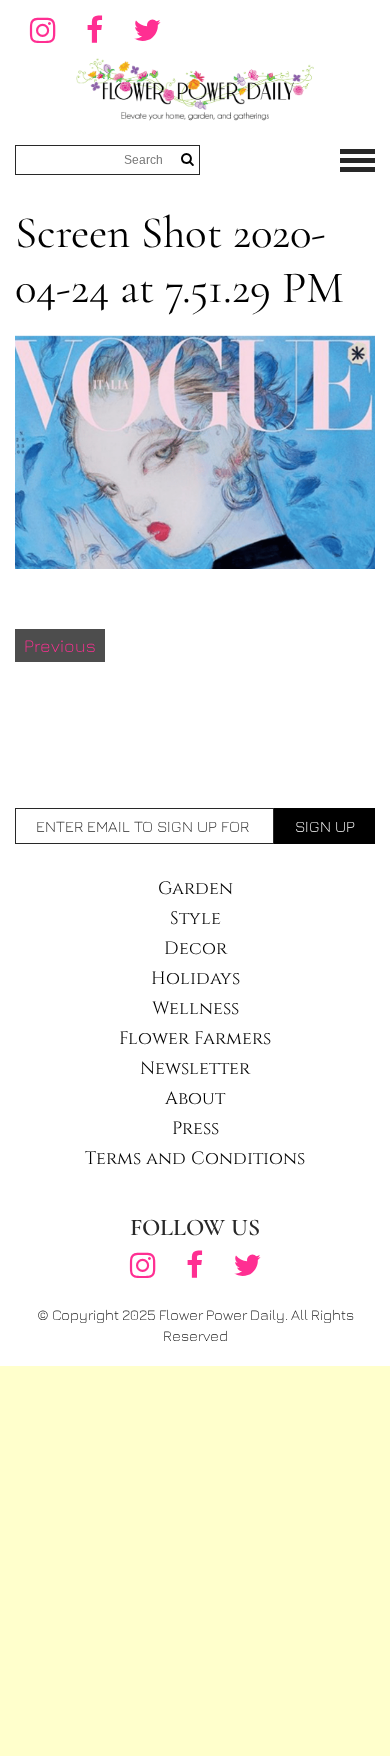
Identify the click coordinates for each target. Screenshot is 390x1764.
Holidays (195, 978)
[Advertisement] (195, 1561)
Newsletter (195, 1068)
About (195, 1098)
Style (195, 918)
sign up (325, 826)
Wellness (195, 1008)
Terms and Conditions (195, 1158)
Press (195, 1128)
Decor (195, 948)
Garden (195, 888)
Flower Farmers (195, 1038)
